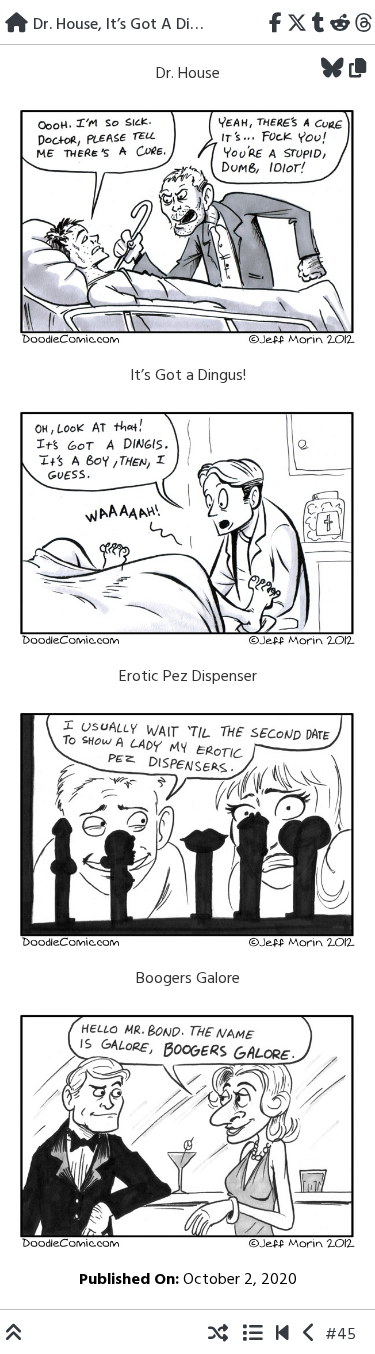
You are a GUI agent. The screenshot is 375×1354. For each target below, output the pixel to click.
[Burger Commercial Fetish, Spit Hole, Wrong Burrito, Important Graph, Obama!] (309, 1335)
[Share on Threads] (363, 25)
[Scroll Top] (14, 1335)
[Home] (16, 25)
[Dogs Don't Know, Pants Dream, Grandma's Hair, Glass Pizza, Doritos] (282, 1335)
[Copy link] (361, 70)
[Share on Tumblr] (319, 25)
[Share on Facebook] (276, 25)
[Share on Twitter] (297, 25)
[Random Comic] (218, 1335)
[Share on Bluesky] (333, 70)
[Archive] (252, 1335)
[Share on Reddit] (339, 25)
